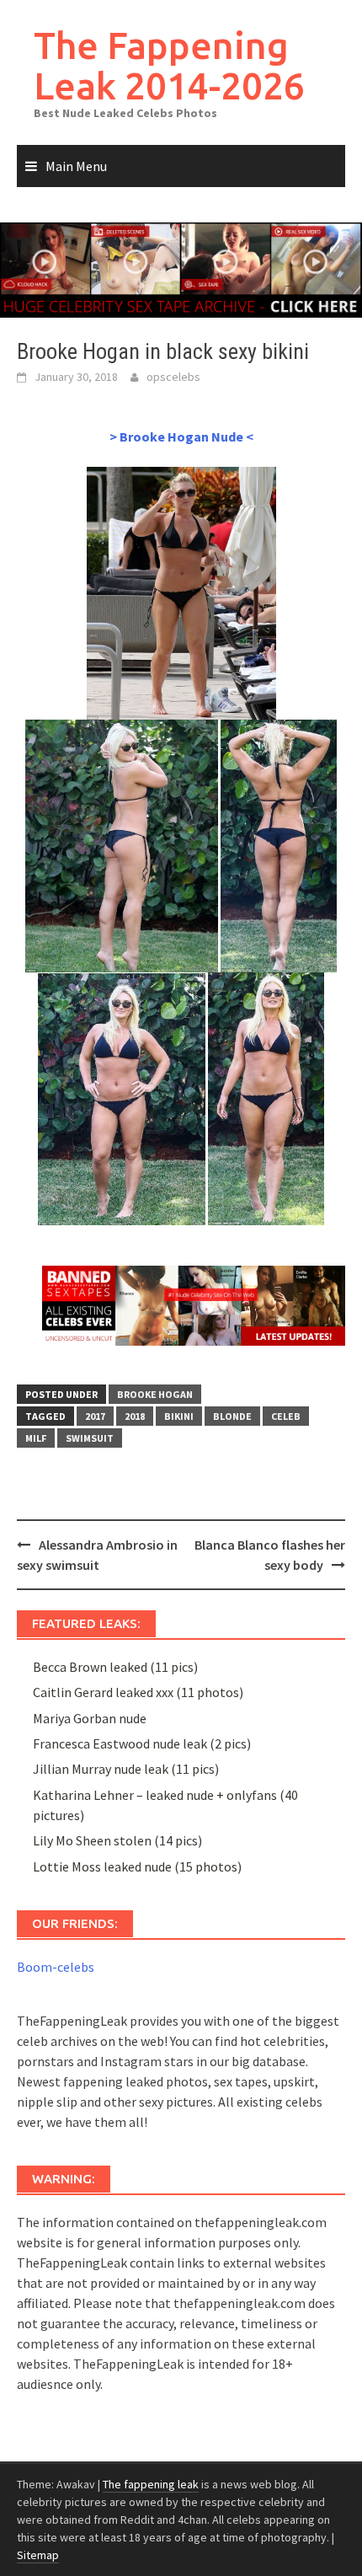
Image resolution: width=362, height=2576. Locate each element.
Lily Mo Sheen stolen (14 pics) (117, 1840)
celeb (286, 1416)
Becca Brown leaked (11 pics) (115, 1667)
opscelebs (173, 377)
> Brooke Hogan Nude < (181, 436)
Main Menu (76, 166)
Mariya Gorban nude (90, 1718)
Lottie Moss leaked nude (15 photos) (137, 1866)
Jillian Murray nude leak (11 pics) (126, 1769)
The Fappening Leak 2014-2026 (169, 65)
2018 (135, 1416)
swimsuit (90, 1438)
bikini (179, 1416)
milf (36, 1438)
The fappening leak (151, 2484)
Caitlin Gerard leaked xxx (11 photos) (138, 1692)
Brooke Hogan (155, 1394)
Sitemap (38, 2555)
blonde (232, 1416)
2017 (95, 1416)
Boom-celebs (56, 1967)
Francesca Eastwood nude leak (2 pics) (142, 1743)
